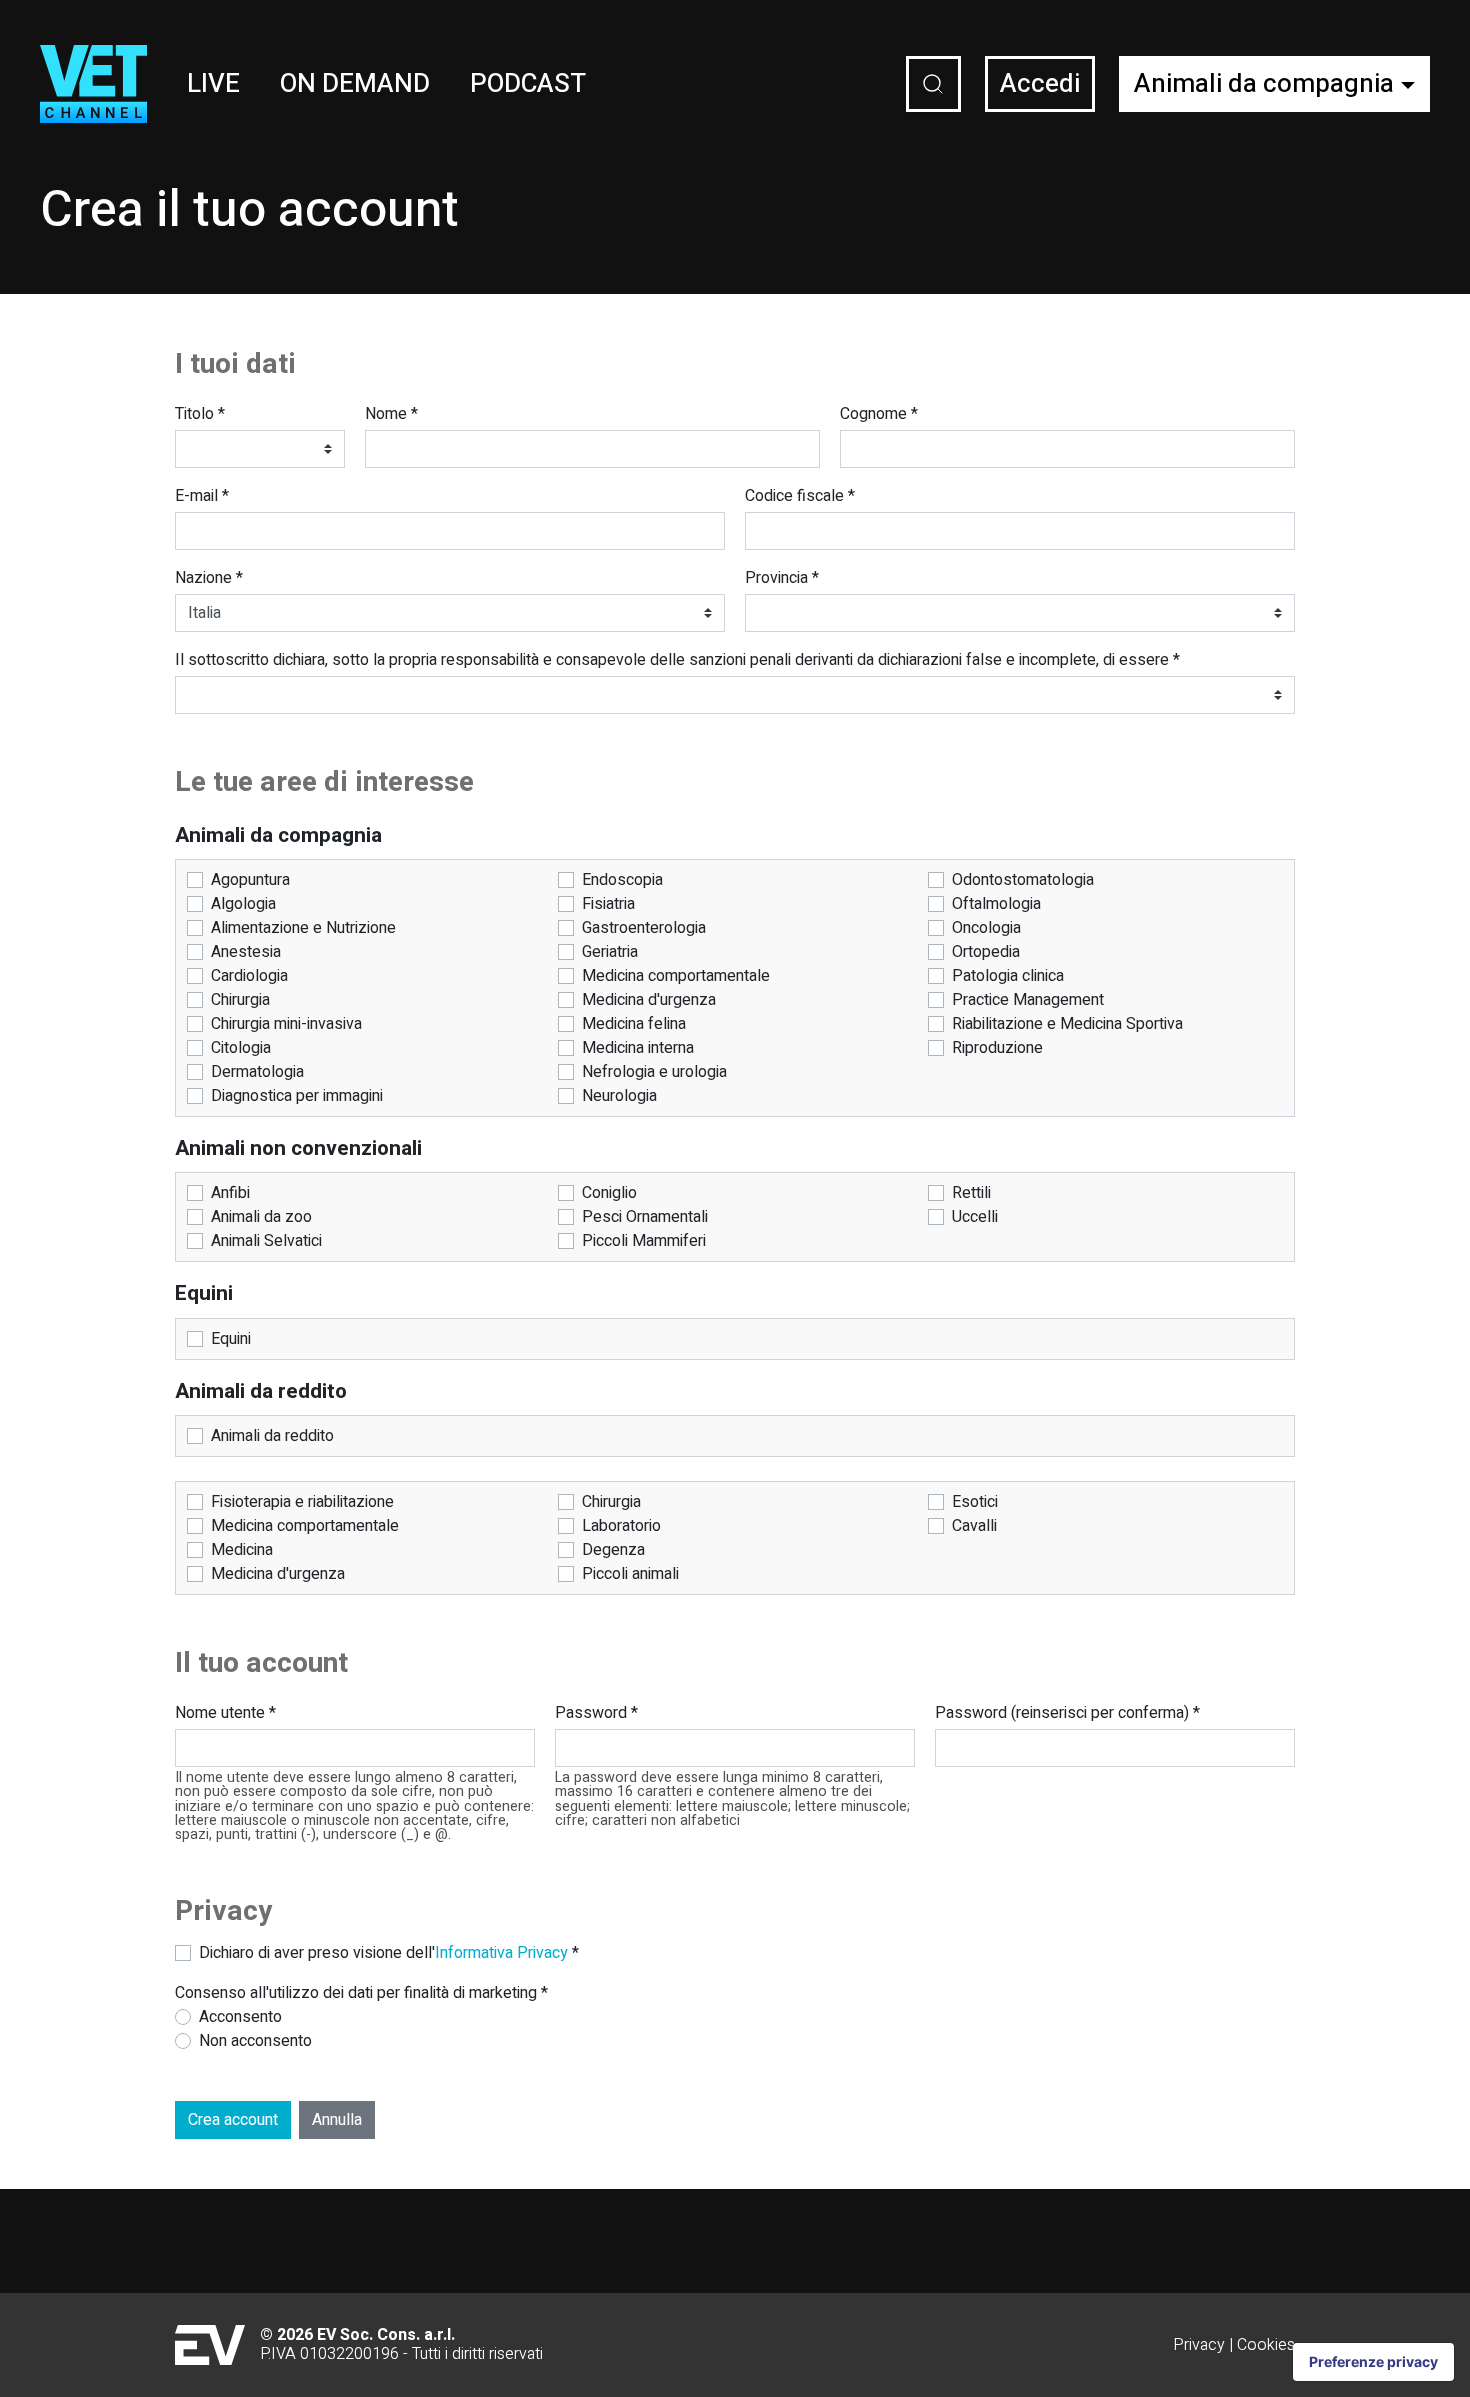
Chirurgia (240, 1000)
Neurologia (619, 1096)
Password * (596, 1713)
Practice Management (1028, 1000)
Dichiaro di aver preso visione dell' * (389, 1953)
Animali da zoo (261, 1217)
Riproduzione (997, 1048)
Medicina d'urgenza (649, 1000)
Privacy (1199, 2345)
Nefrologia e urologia (654, 1072)
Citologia (241, 1048)
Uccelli (975, 1217)
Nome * (391, 414)
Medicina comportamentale (676, 976)
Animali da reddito (272, 1436)
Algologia (243, 904)
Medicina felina (634, 1024)
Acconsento (240, 2017)
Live (213, 84)
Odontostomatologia (1023, 880)
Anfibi (230, 1193)
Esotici (975, 1502)
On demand (355, 84)
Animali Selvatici (266, 1241)
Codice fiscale (800, 496)
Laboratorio (621, 1526)
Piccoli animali (630, 1574)
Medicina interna (638, 1048)
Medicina (242, 1550)
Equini (231, 1339)
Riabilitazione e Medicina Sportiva (1067, 1024)
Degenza (613, 1550)
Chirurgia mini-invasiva (286, 1024)
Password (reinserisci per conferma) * (1067, 1713)
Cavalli (974, 1526)
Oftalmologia (996, 904)
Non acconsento (255, 2041)
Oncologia (986, 928)
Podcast (528, 84)
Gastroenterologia (644, 928)
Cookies (1266, 2345)
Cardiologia (249, 976)
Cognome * (879, 414)
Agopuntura (250, 880)
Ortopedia (986, 952)
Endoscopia (622, 880)
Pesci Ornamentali (645, 1217)
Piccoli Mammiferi (644, 1241)
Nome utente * (225, 1713)
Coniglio (609, 1193)
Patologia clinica (1008, 976)
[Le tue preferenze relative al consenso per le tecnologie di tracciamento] (1373, 2362)
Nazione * (209, 578)
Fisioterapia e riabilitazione (302, 1502)
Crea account (233, 2120)
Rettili (971, 1193)
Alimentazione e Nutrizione (303, 928)
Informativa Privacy (501, 1953)
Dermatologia (257, 1072)
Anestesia (246, 952)
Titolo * (200, 414)
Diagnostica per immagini (297, 1096)
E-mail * (202, 496)
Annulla (337, 2120)
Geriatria (610, 952)
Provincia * (782, 578)
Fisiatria (608, 904)
